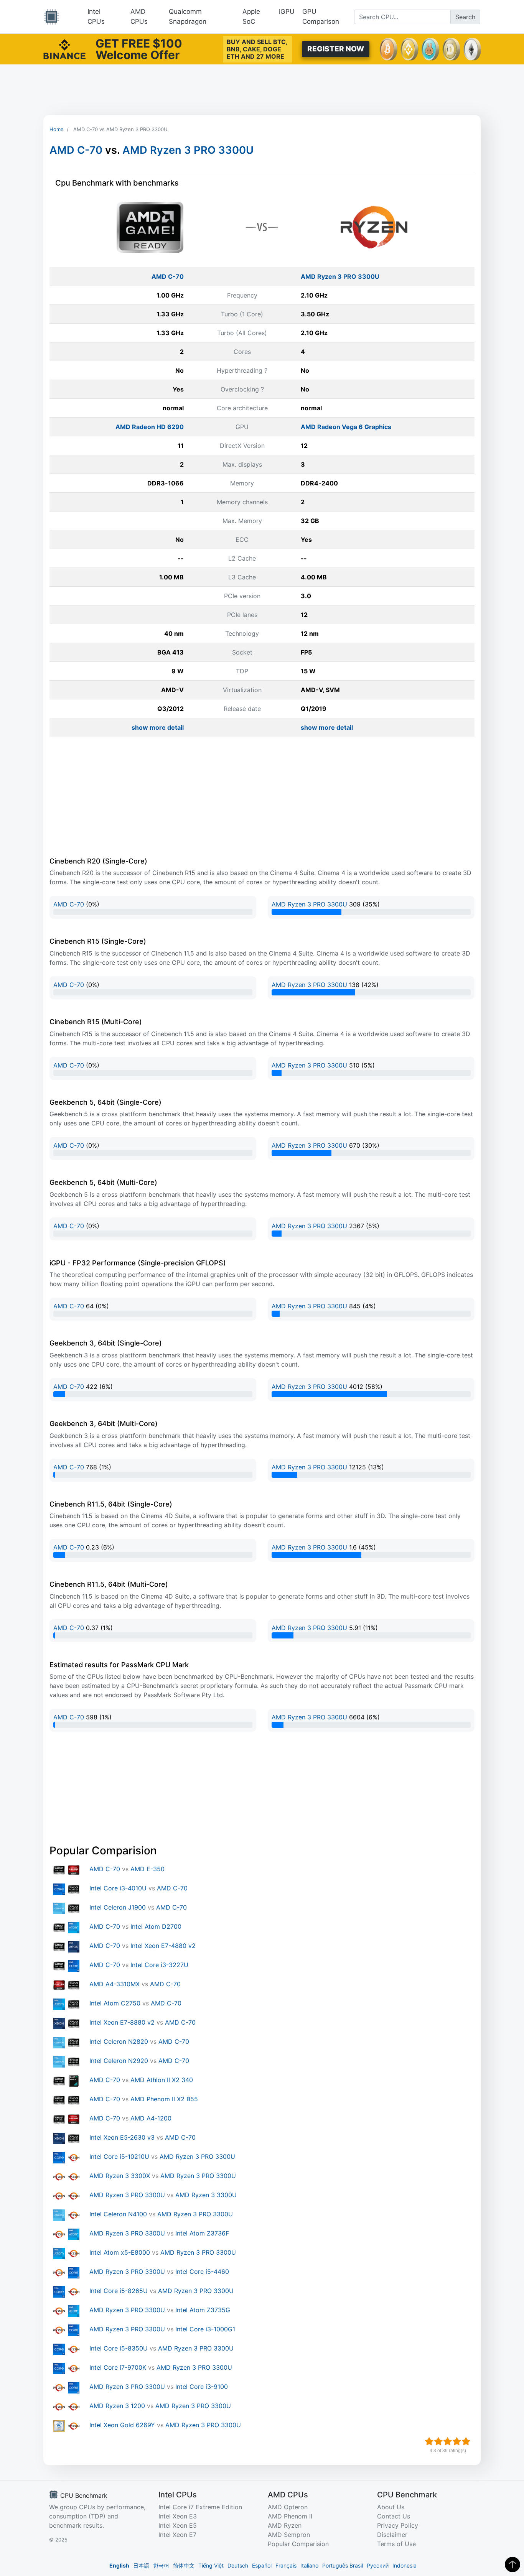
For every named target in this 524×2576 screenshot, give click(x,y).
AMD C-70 (76, 150)
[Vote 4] (457, 2441)
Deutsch (238, 2565)
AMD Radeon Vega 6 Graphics (346, 427)
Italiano (309, 2565)
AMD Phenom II (290, 2516)
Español (262, 2565)
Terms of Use (396, 2544)
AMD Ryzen (285, 2525)
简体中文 (184, 2565)
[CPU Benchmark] (51, 17)
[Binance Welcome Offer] (64, 48)
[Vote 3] (448, 2441)
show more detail (158, 727)
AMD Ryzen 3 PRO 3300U (188, 150)
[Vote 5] (466, 2441)
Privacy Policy (398, 2525)
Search (465, 17)
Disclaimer (392, 2535)
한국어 (161, 2565)
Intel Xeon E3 (178, 2516)
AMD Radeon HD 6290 (150, 427)
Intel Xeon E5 (178, 2525)
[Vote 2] (438, 2441)
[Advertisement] (262, 90)
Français (286, 2565)
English (119, 2565)
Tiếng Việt (211, 2565)
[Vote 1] (429, 2441)
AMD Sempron (289, 2535)
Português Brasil (343, 2565)
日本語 (141, 2565)
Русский (378, 2565)
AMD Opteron (288, 2507)
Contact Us (394, 2516)
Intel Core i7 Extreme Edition (200, 2507)
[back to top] (512, 2564)
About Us (391, 2507)
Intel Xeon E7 (177, 2535)
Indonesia (405, 2565)
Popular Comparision (298, 2544)
